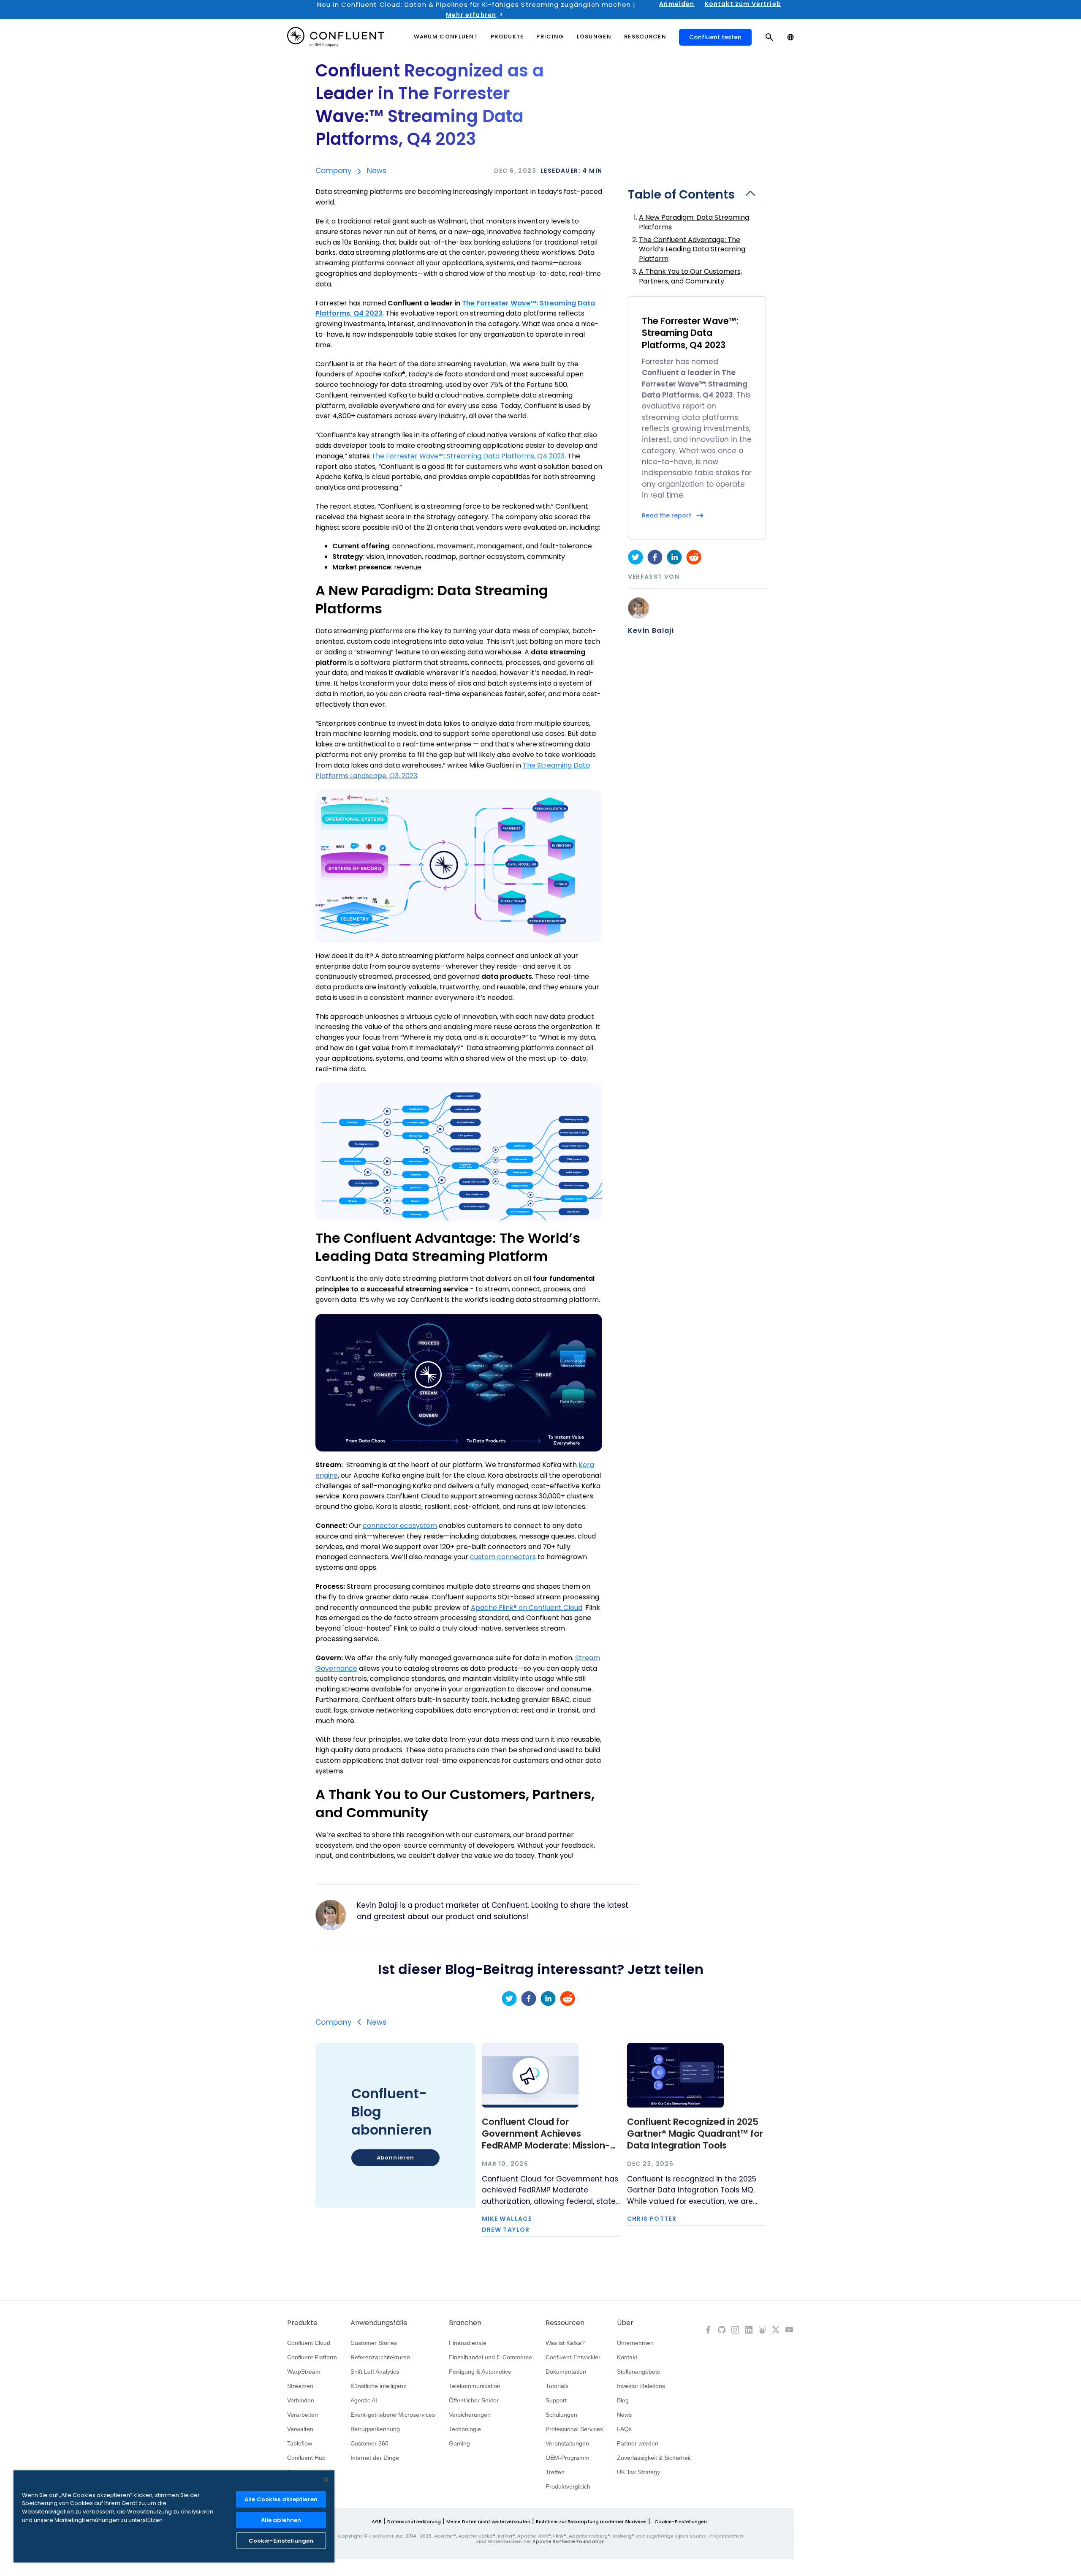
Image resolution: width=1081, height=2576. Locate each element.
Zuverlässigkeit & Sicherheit (654, 2458)
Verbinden (301, 2400)
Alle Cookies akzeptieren (281, 2499)
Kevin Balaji (651, 631)
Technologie (465, 2429)
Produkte (302, 2323)
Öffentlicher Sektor (474, 2400)
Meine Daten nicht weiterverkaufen (488, 2522)
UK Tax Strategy (638, 2472)
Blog (623, 2400)
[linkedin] (674, 557)
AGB (377, 2522)
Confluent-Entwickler (573, 2357)
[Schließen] (326, 2480)
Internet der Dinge (375, 2458)
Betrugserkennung (375, 2429)
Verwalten (300, 2429)
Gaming (459, 2443)
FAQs (624, 2429)
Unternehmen (635, 2343)
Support (556, 2400)
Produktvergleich (568, 2486)
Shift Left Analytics (375, 2372)
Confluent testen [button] (715, 37)
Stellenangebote (639, 2372)
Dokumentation (566, 2372)
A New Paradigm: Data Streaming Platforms (694, 222)
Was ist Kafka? (565, 2343)
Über (625, 2323)
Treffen (555, 2472)
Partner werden (638, 2443)
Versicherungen (470, 2415)
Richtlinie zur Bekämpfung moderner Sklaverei (591, 2522)
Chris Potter (652, 2219)
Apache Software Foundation (569, 2541)
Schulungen (561, 2415)
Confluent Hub (306, 2458)
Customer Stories (374, 2343)
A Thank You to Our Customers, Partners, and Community (690, 276)
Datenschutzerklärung (414, 2522)
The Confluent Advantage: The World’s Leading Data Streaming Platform (692, 249)
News (377, 171)
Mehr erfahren (471, 15)
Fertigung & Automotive (480, 2372)
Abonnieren (395, 2158)
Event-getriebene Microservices (393, 2415)
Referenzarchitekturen (380, 2357)
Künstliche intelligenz (378, 2386)
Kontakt (627, 2357)
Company (334, 171)
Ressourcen (565, 2323)
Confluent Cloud (309, 2343)
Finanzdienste (468, 2343)
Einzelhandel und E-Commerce (490, 2357)
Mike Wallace (507, 2219)
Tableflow (300, 2443)
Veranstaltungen (567, 2443)
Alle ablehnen (281, 2520)
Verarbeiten (303, 2415)
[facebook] (655, 557)
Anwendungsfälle (379, 2323)
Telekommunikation (475, 2386)
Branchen (465, 2323)
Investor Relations (641, 2386)
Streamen (300, 2386)
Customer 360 (369, 2443)
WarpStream (304, 2372)
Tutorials (557, 2386)
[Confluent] (336, 37)
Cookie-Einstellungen (681, 2522)
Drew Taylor (506, 2230)
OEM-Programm (568, 2458)
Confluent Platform (312, 2357)
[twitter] (636, 557)
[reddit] (694, 557)
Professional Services (574, 2429)
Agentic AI (364, 2400)
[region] (174, 2516)
